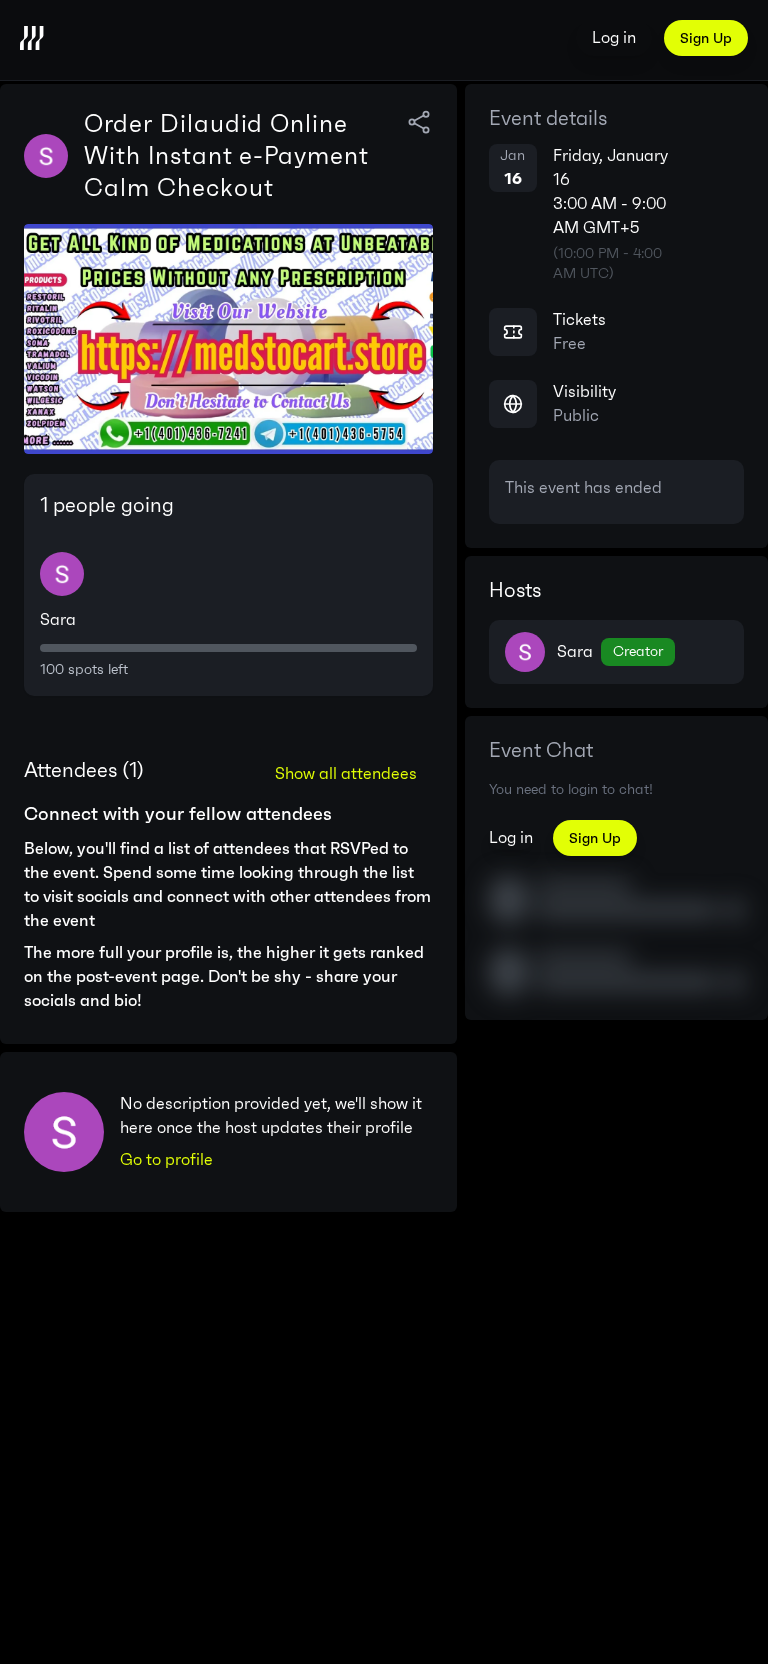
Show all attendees (346, 773)
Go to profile (166, 1159)
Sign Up (706, 38)
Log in (614, 37)
